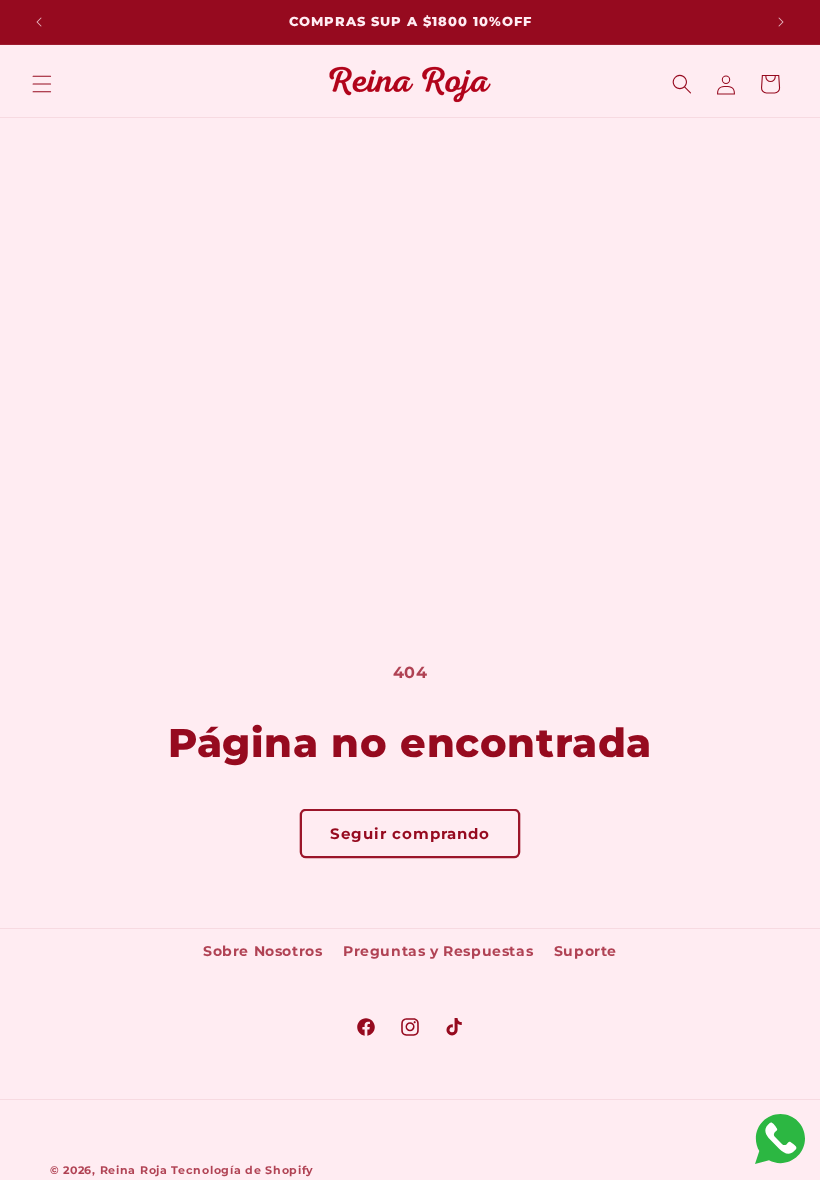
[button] (42, 84)
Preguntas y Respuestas (438, 951)
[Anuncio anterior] (39, 22)
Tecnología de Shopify (242, 1170)
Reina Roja (134, 1170)
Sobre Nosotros (262, 951)
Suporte (585, 951)
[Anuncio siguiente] (781, 22)
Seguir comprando (410, 833)
